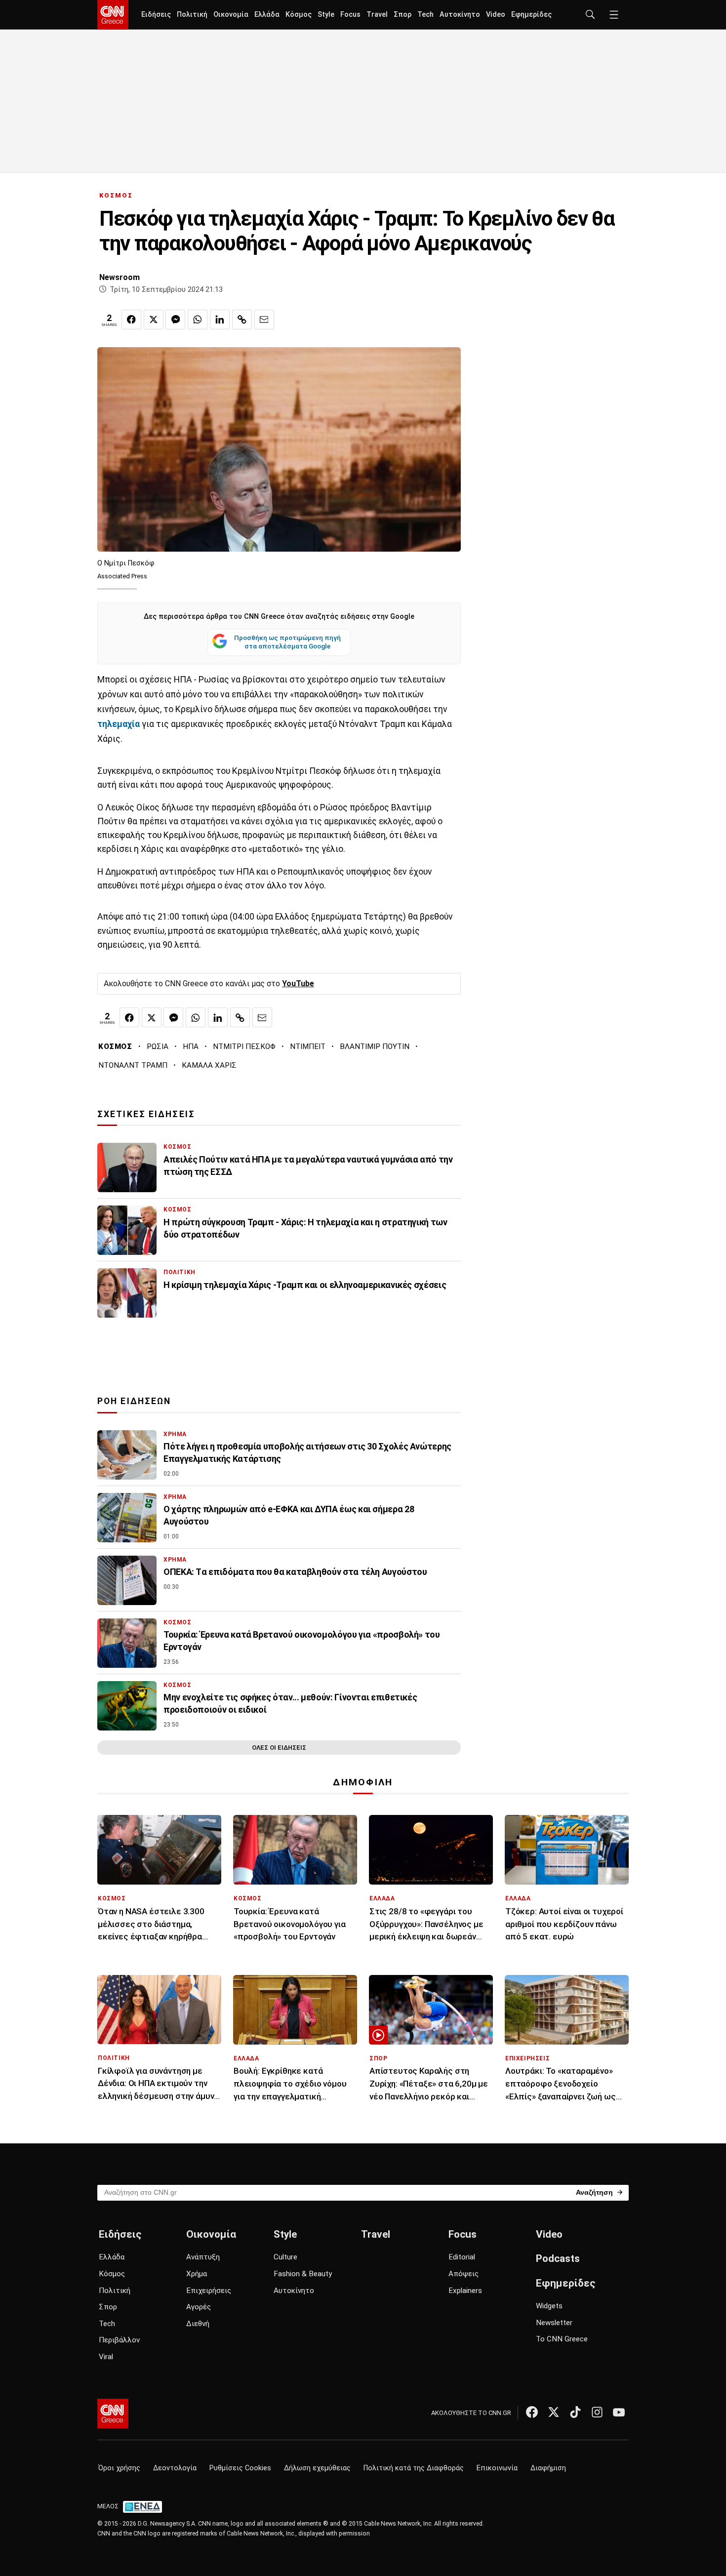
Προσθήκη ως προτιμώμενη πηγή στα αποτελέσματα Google (287, 642)
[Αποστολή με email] (264, 320)
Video (496, 15)
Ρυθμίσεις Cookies (240, 2468)
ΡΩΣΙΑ (158, 1046)
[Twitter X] (554, 2412)
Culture (285, 2257)
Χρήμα (197, 2274)
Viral (106, 2357)
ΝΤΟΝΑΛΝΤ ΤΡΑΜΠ (133, 1065)
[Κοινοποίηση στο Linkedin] (220, 320)
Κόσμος (299, 15)
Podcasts (558, 2258)
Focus (350, 15)
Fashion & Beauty (303, 2274)
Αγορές (199, 2307)
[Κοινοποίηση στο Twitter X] (154, 320)
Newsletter (554, 2323)
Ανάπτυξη (203, 2257)
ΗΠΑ (191, 1046)
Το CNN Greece (562, 2339)
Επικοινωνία (497, 2468)
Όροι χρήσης (119, 2468)
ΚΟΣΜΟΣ (116, 195)
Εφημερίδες (531, 15)
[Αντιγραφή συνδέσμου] (242, 320)
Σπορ (403, 15)
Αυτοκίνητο (460, 15)
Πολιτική (192, 15)
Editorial (462, 2257)
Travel (377, 15)
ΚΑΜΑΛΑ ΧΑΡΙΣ (209, 1065)
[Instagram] (597, 2412)
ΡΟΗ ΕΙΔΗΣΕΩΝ (134, 1401)
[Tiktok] (575, 2412)
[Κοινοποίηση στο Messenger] (175, 320)
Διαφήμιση (548, 2468)
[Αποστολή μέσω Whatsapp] (198, 320)
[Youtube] (619, 2412)
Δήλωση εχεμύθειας (317, 2468)
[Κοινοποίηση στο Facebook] (131, 320)
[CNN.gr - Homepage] (113, 15)
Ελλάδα (267, 15)
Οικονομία (231, 15)
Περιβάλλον (119, 2340)
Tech (425, 15)
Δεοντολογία (175, 2468)
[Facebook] (532, 2412)
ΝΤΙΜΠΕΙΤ (308, 1046)
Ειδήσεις (156, 15)
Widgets (549, 2306)
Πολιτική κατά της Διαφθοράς (414, 2468)
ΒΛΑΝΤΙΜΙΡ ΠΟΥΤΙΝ (375, 1046)
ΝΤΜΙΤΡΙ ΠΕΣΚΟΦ (244, 1046)
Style (326, 15)
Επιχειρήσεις (209, 2291)
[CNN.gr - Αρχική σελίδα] (113, 2414)
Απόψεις (464, 2274)
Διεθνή (198, 2324)
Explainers (465, 2291)
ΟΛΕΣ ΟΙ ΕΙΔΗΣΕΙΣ (279, 1748)
